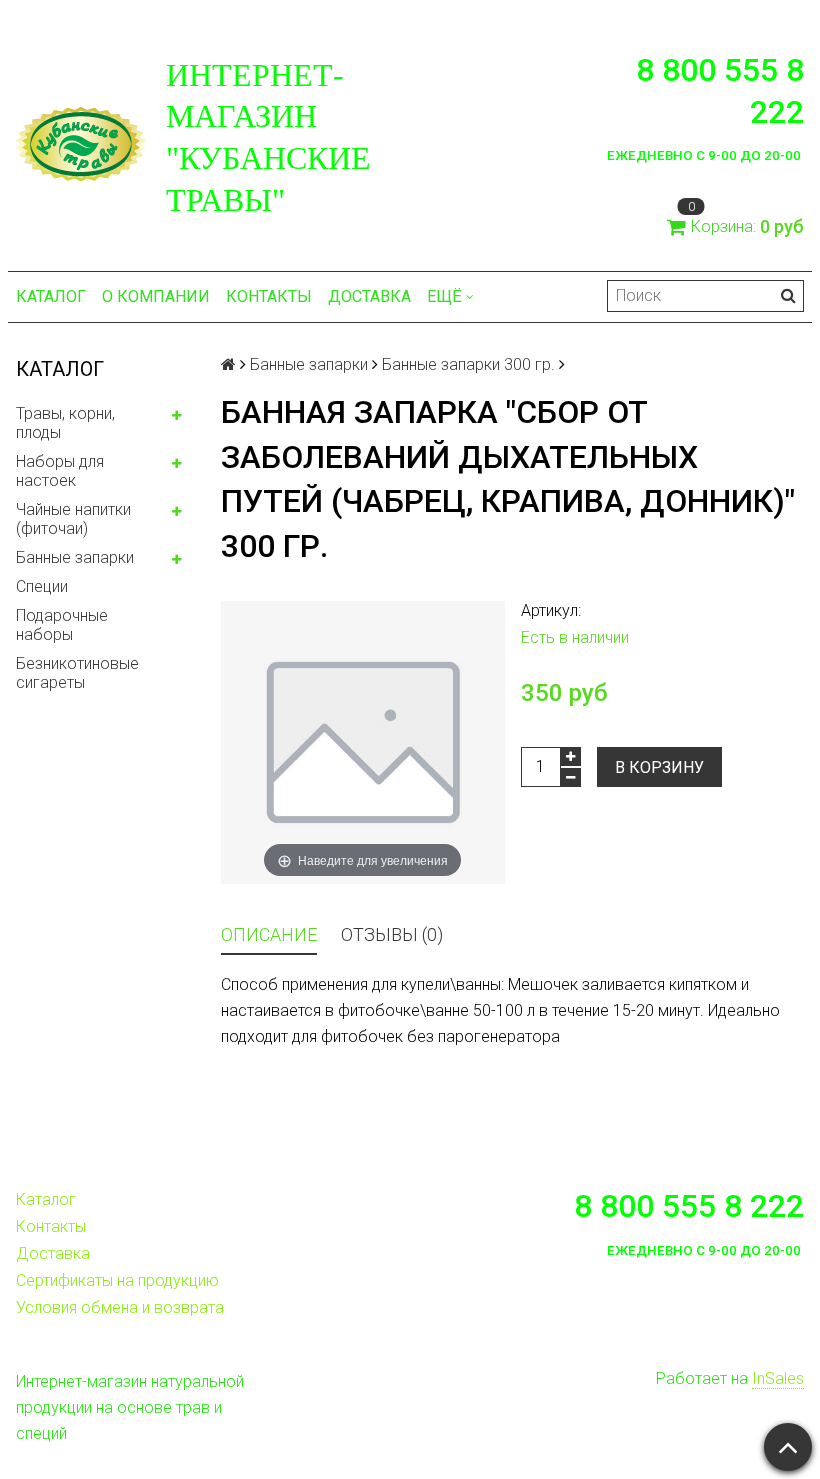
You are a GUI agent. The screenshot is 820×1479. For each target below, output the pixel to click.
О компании (156, 296)
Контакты (269, 296)
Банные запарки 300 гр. (468, 364)
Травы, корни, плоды (65, 423)
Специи (42, 586)
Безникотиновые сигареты (77, 673)
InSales (778, 1378)
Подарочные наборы (62, 625)
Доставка (369, 296)
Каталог (51, 296)
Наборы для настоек (60, 471)
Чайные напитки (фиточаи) (73, 519)
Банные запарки (75, 557)
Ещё (444, 296)
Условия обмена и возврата (120, 1307)
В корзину (659, 767)
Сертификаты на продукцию (117, 1280)
